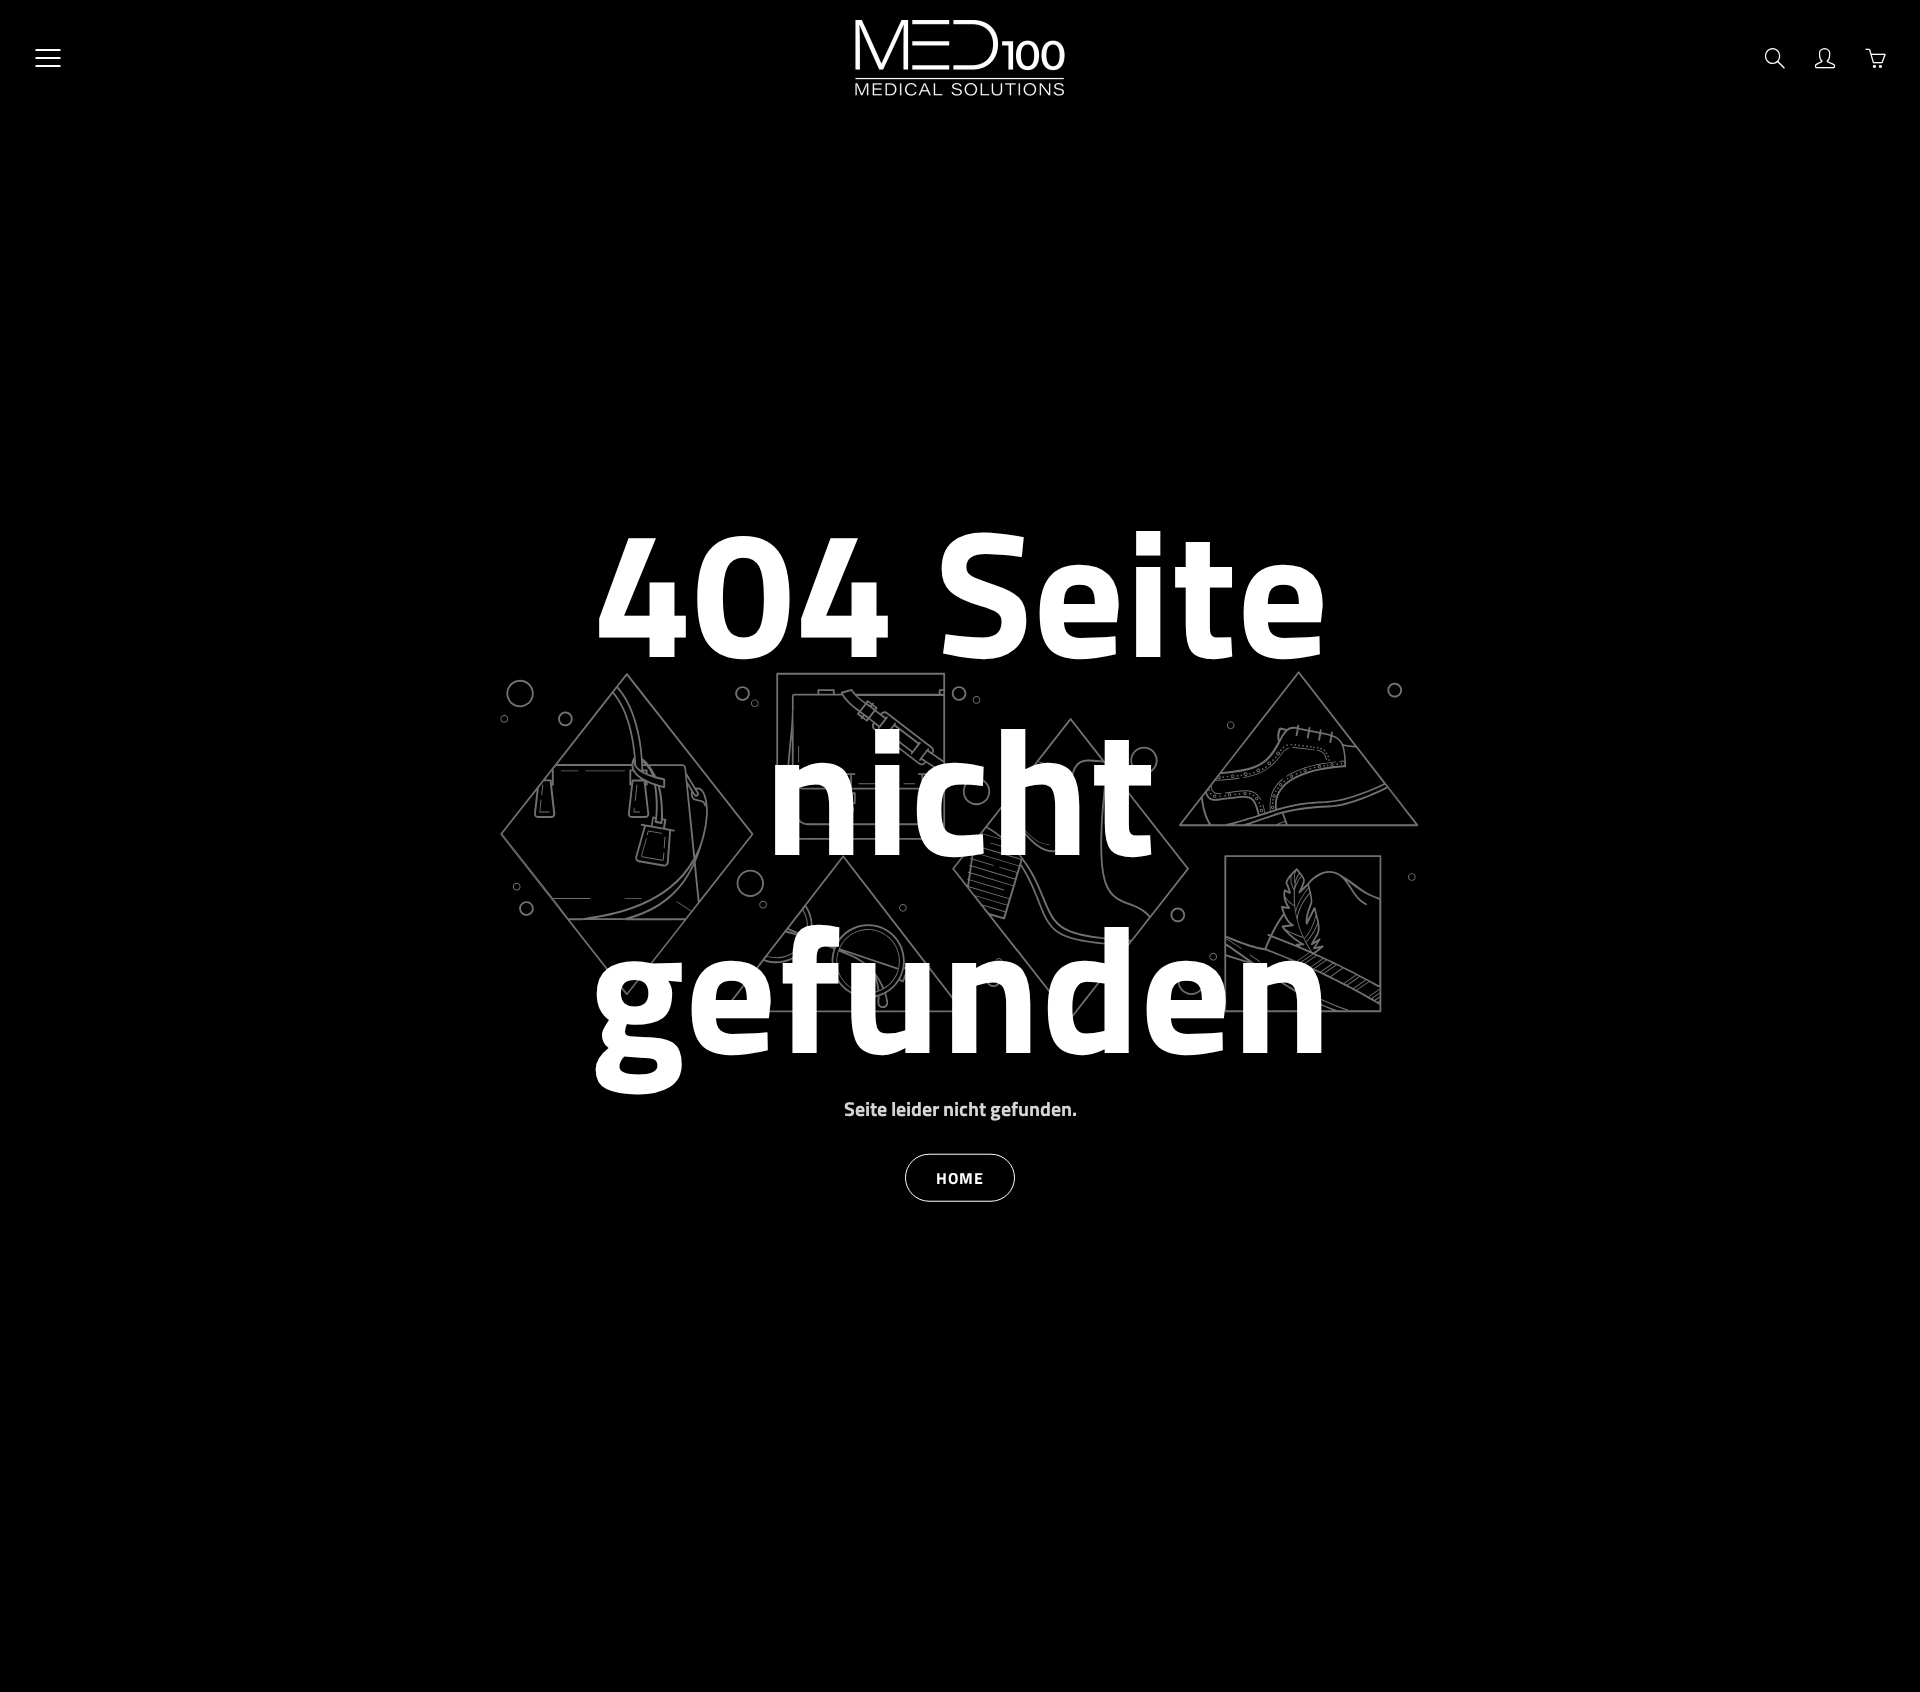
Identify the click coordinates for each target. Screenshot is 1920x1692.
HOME (960, 1177)
